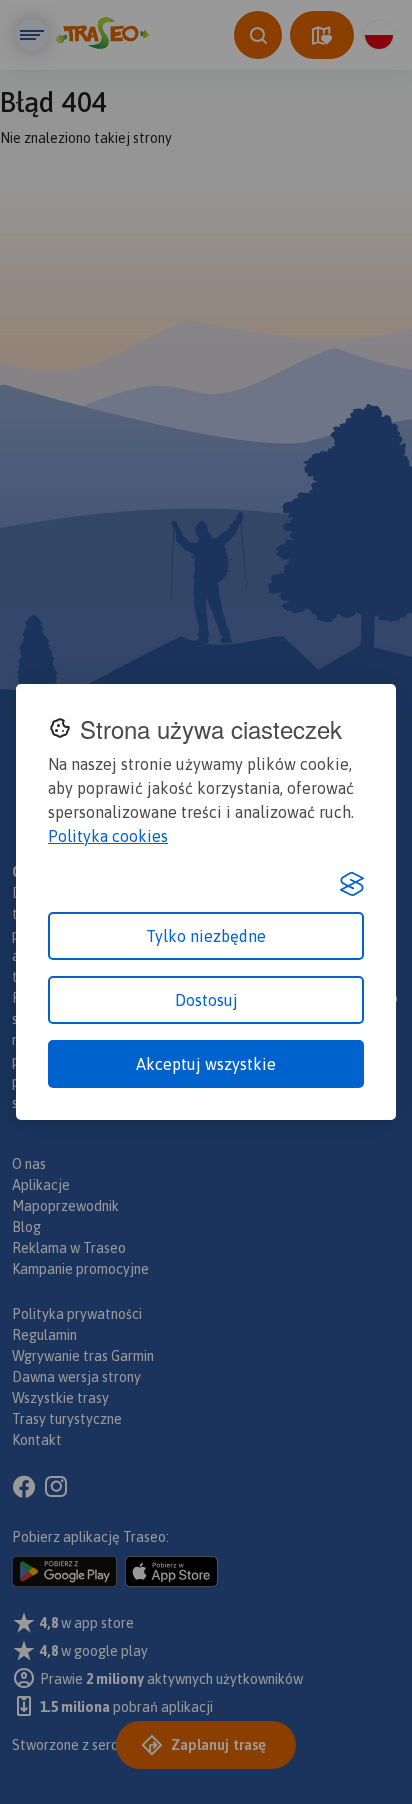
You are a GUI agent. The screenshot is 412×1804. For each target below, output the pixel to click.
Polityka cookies (108, 836)
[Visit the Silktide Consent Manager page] (352, 884)
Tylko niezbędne (206, 936)
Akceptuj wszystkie (206, 1064)
